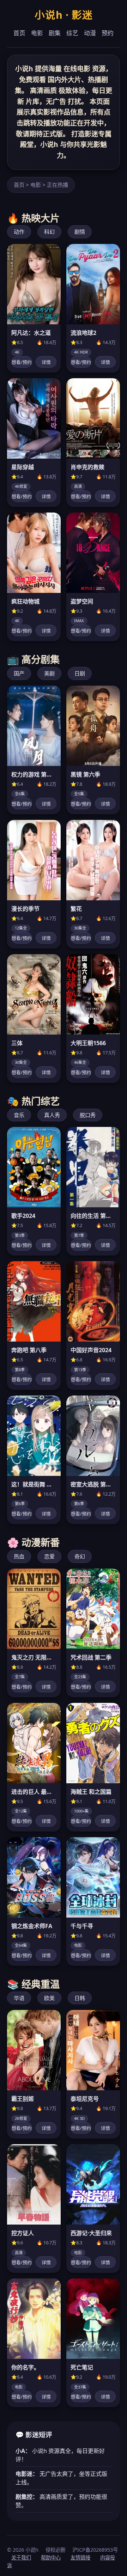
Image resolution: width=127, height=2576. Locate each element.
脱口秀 (88, 1115)
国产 (19, 673)
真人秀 (52, 1115)
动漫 (90, 33)
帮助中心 (51, 2557)
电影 (37, 33)
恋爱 (49, 1556)
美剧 (49, 673)
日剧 (80, 673)
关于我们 (21, 2557)
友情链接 (80, 2557)
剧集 (55, 33)
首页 (19, 33)
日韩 (80, 1998)
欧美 (49, 1998)
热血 (19, 1556)
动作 (19, 232)
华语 (19, 1998)
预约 (108, 33)
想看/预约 (22, 362)
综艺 (72, 33)
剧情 (80, 232)
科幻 (49, 232)
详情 (46, 362)
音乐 (19, 1115)
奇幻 (80, 1556)
